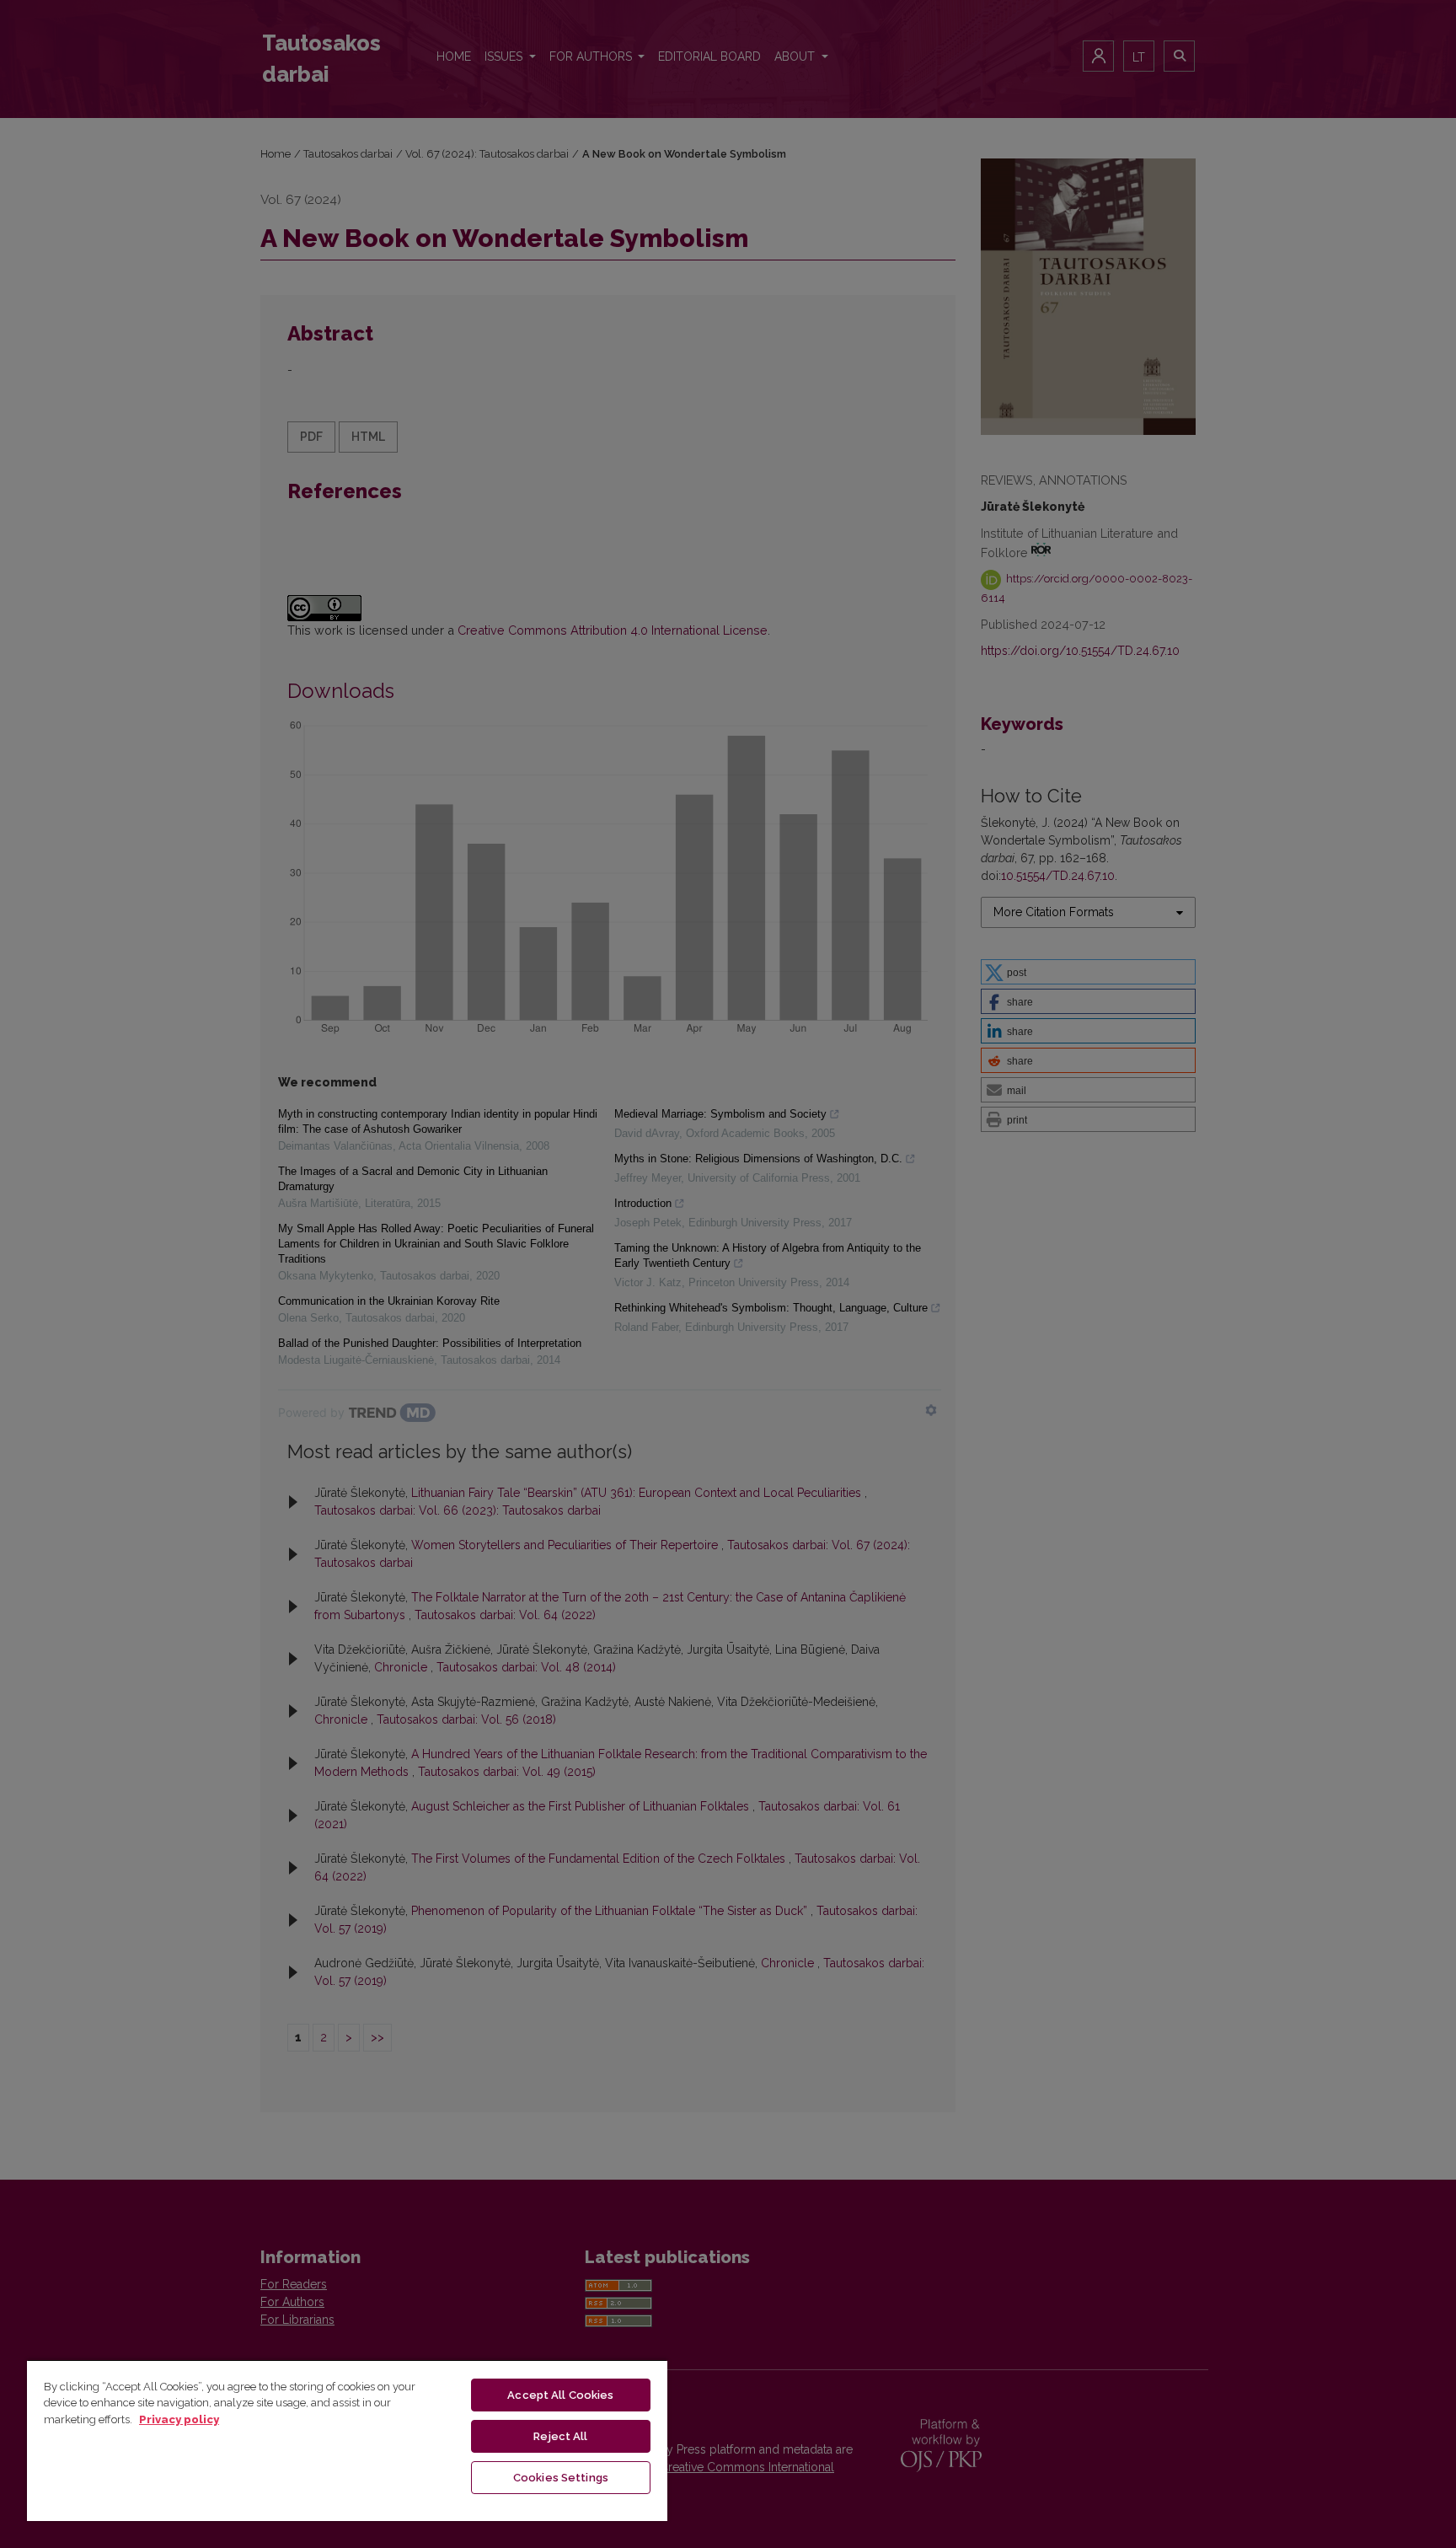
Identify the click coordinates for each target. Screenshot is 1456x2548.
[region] (347, 2440)
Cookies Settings (561, 2478)
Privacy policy (179, 2419)
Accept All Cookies (560, 2395)
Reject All (560, 2436)
